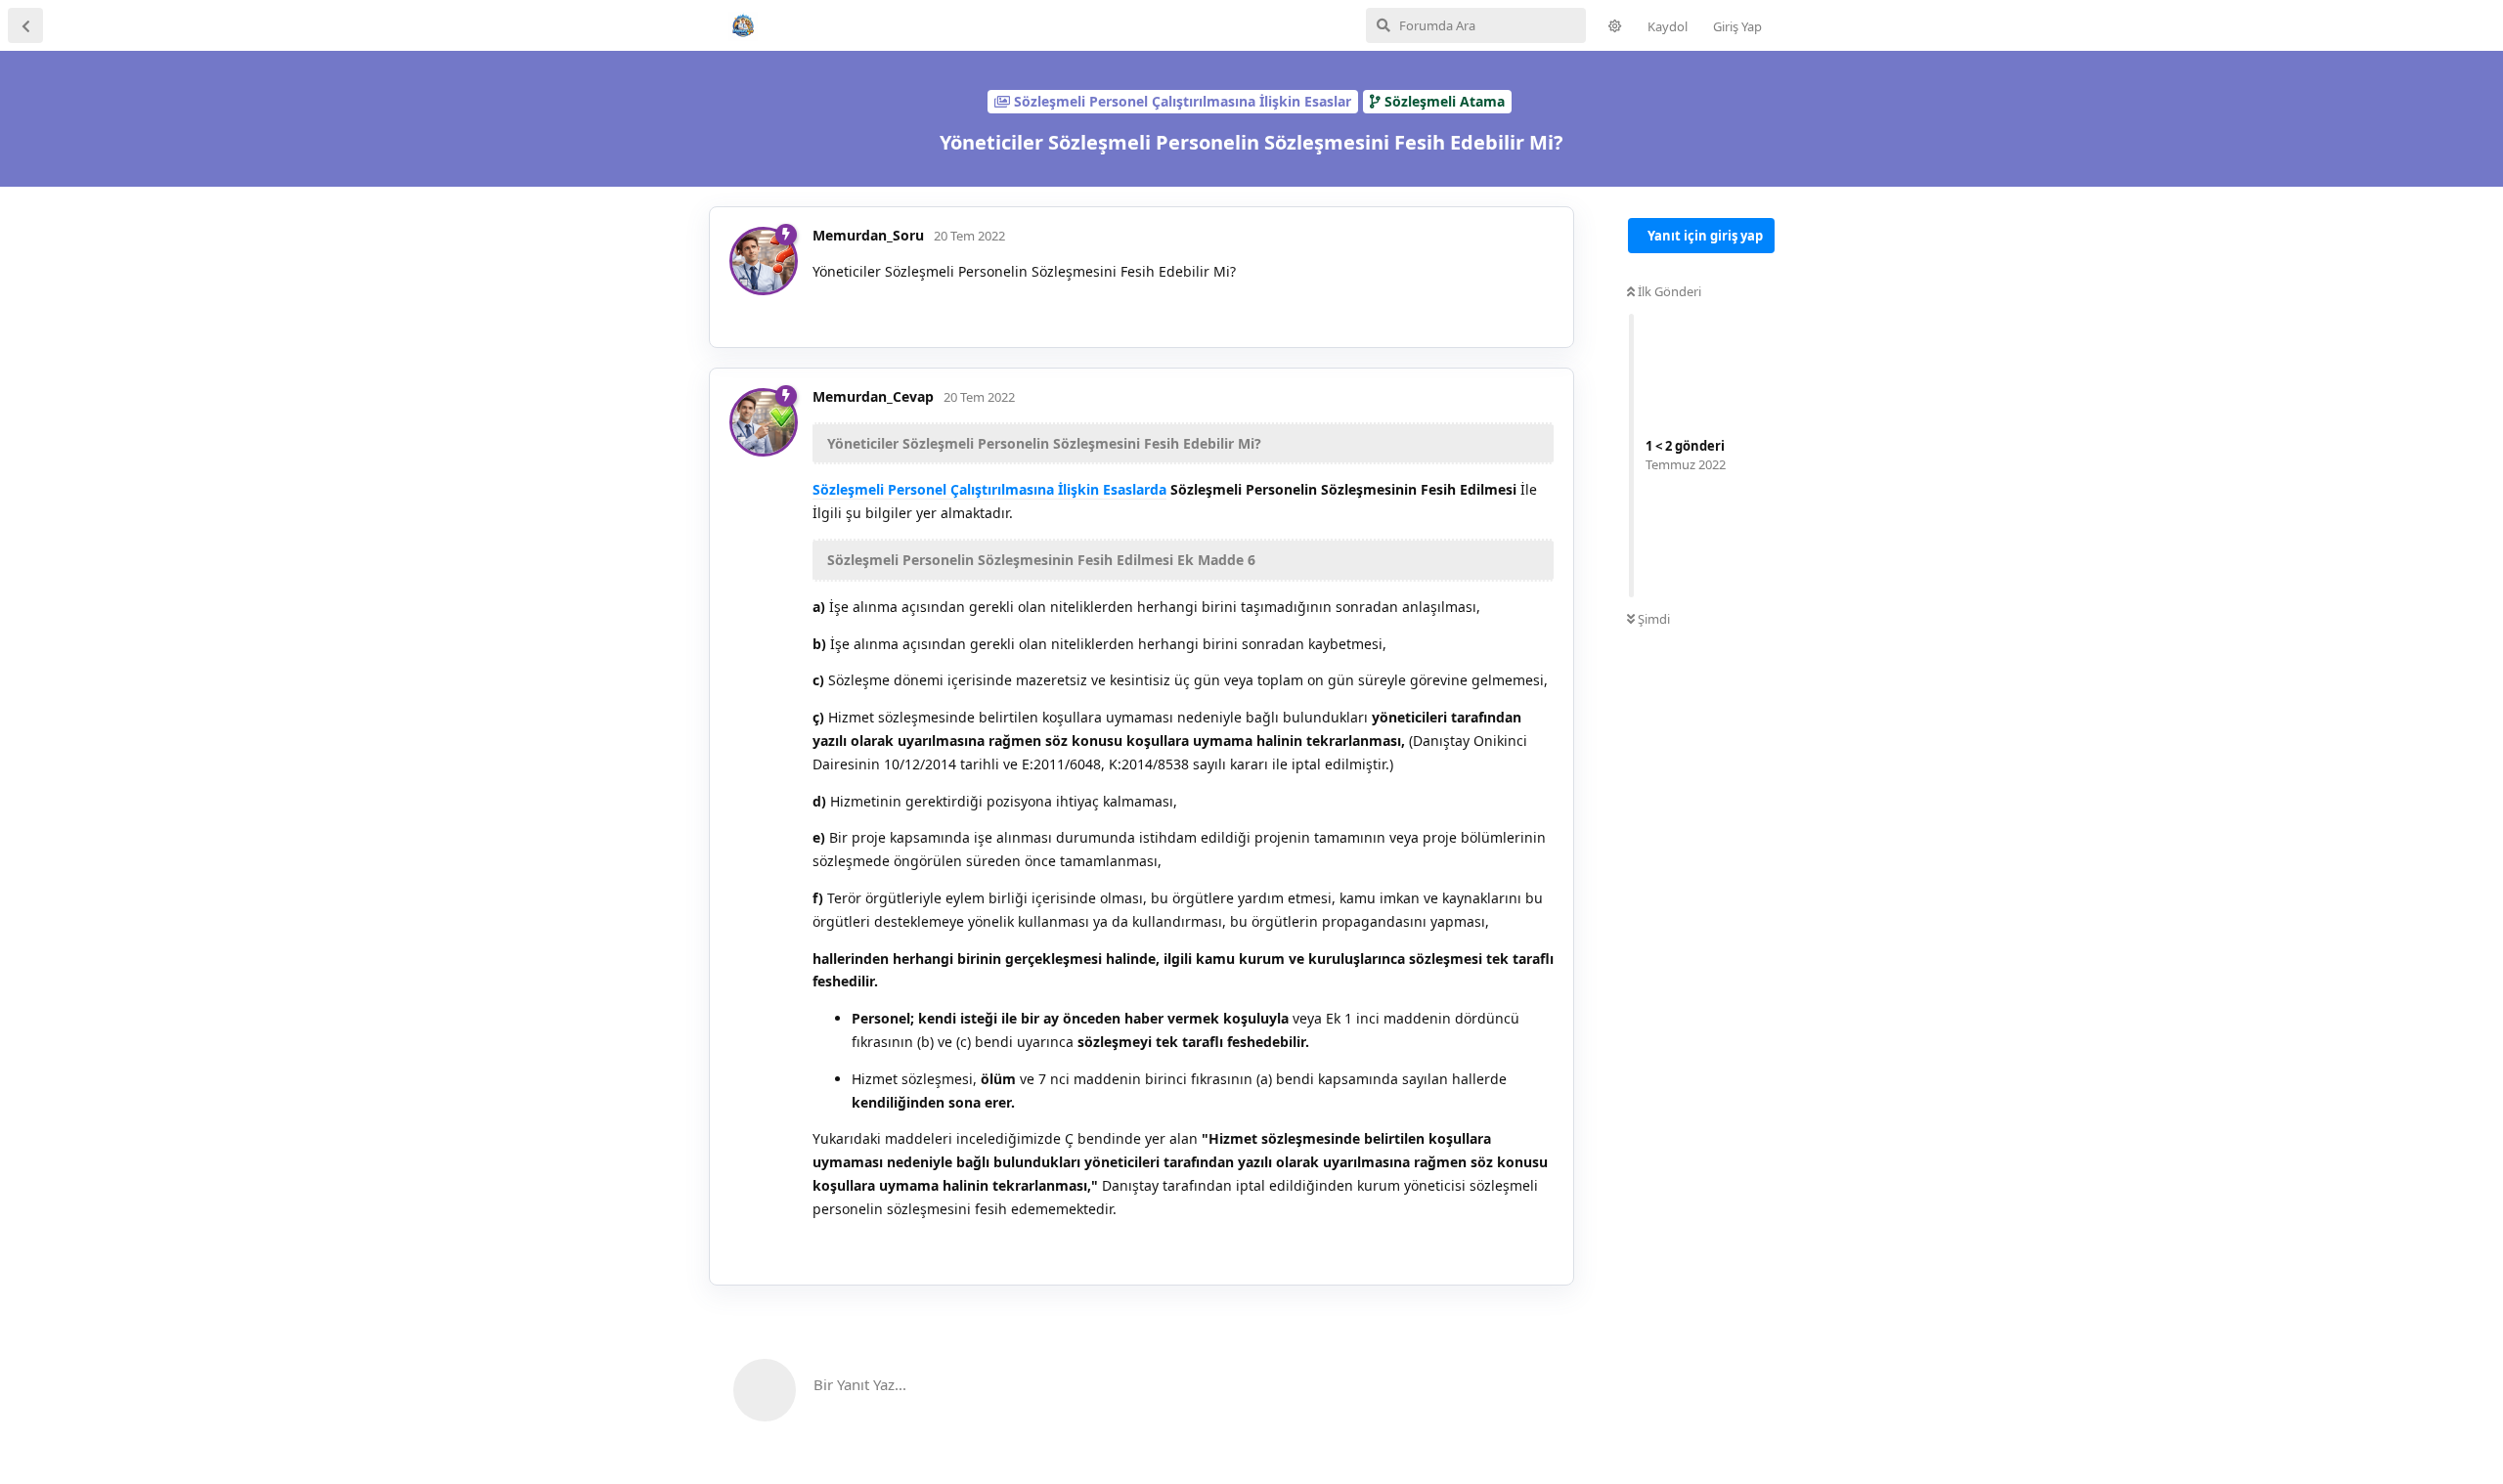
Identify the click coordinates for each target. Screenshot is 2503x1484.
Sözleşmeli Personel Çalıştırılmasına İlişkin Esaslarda (989, 489)
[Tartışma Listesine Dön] (25, 25)
